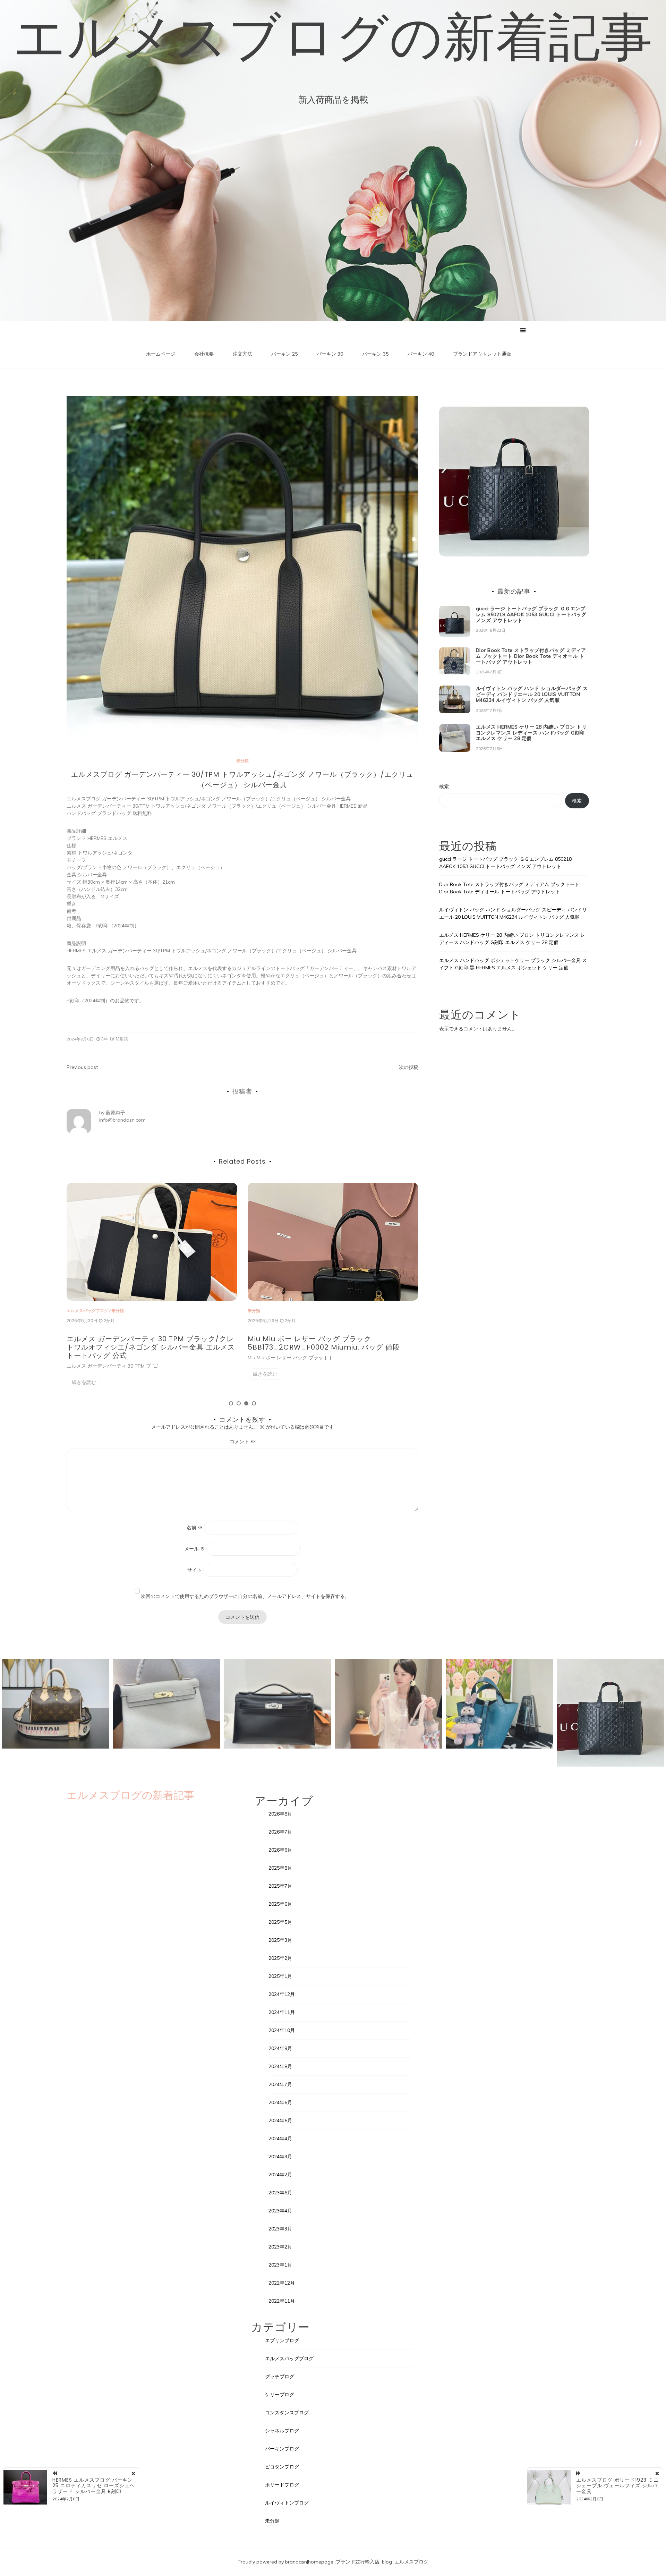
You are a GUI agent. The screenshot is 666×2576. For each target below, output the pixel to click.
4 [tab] (254, 1403)
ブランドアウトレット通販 (482, 354)
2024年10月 (282, 2030)
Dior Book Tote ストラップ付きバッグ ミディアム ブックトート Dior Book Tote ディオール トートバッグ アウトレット (333, 1347)
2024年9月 (280, 2048)
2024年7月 (280, 2084)
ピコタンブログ (282, 2467)
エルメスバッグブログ (289, 2358)
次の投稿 (409, 1067)
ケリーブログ (280, 2395)
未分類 (242, 761)
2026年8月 (280, 1814)
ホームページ (161, 354)
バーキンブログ (282, 2449)
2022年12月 (282, 2283)
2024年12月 (282, 1994)
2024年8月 (280, 2066)
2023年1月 (280, 2265)
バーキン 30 (330, 354)
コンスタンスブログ (287, 2413)
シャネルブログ (282, 2431)
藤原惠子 (116, 1113)
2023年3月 (280, 2229)
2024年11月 (282, 2012)
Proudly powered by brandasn (272, 2562)
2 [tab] (239, 1403)
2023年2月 (280, 2247)
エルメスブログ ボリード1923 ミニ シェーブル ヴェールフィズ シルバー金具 (617, 2486)
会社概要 (204, 354)
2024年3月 (280, 2157)
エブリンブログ (282, 2340)
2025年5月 (280, 1922)
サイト (195, 1570)
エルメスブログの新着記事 (333, 36)
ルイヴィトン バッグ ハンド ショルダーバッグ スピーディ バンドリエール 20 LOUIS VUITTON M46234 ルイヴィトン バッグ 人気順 (532, 694)
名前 (195, 1528)
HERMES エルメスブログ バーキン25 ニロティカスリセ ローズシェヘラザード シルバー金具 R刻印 (94, 2486)
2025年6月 (280, 1904)
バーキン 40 (421, 354)
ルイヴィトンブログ (287, 2503)
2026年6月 (280, 1850)
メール (195, 1549)
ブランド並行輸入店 (358, 2562)
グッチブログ (280, 2377)
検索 (444, 787)
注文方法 (242, 354)
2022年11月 (282, 2301)
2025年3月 (280, 1940)
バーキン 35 (375, 354)
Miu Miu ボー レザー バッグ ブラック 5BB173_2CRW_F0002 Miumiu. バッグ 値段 (143, 1343)
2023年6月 (280, 2193)
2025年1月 (280, 1976)
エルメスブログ (411, 2562)
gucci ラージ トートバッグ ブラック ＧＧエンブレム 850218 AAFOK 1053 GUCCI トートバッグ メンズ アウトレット (531, 614)
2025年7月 (280, 1886)
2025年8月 (280, 1868)
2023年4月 (280, 2211)
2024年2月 (280, 2175)
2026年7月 (280, 1832)
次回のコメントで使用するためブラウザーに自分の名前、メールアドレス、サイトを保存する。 (245, 1596)
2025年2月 (280, 1958)
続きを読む (84, 1374)
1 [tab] (231, 1403)
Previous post (82, 1067)
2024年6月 (280, 2102)
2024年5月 (280, 2120)
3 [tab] (246, 1403)
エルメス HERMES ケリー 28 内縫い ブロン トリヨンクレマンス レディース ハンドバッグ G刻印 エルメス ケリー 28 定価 (531, 733)
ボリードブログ (282, 2485)
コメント (242, 1442)
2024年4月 (280, 2139)
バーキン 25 (284, 354)
